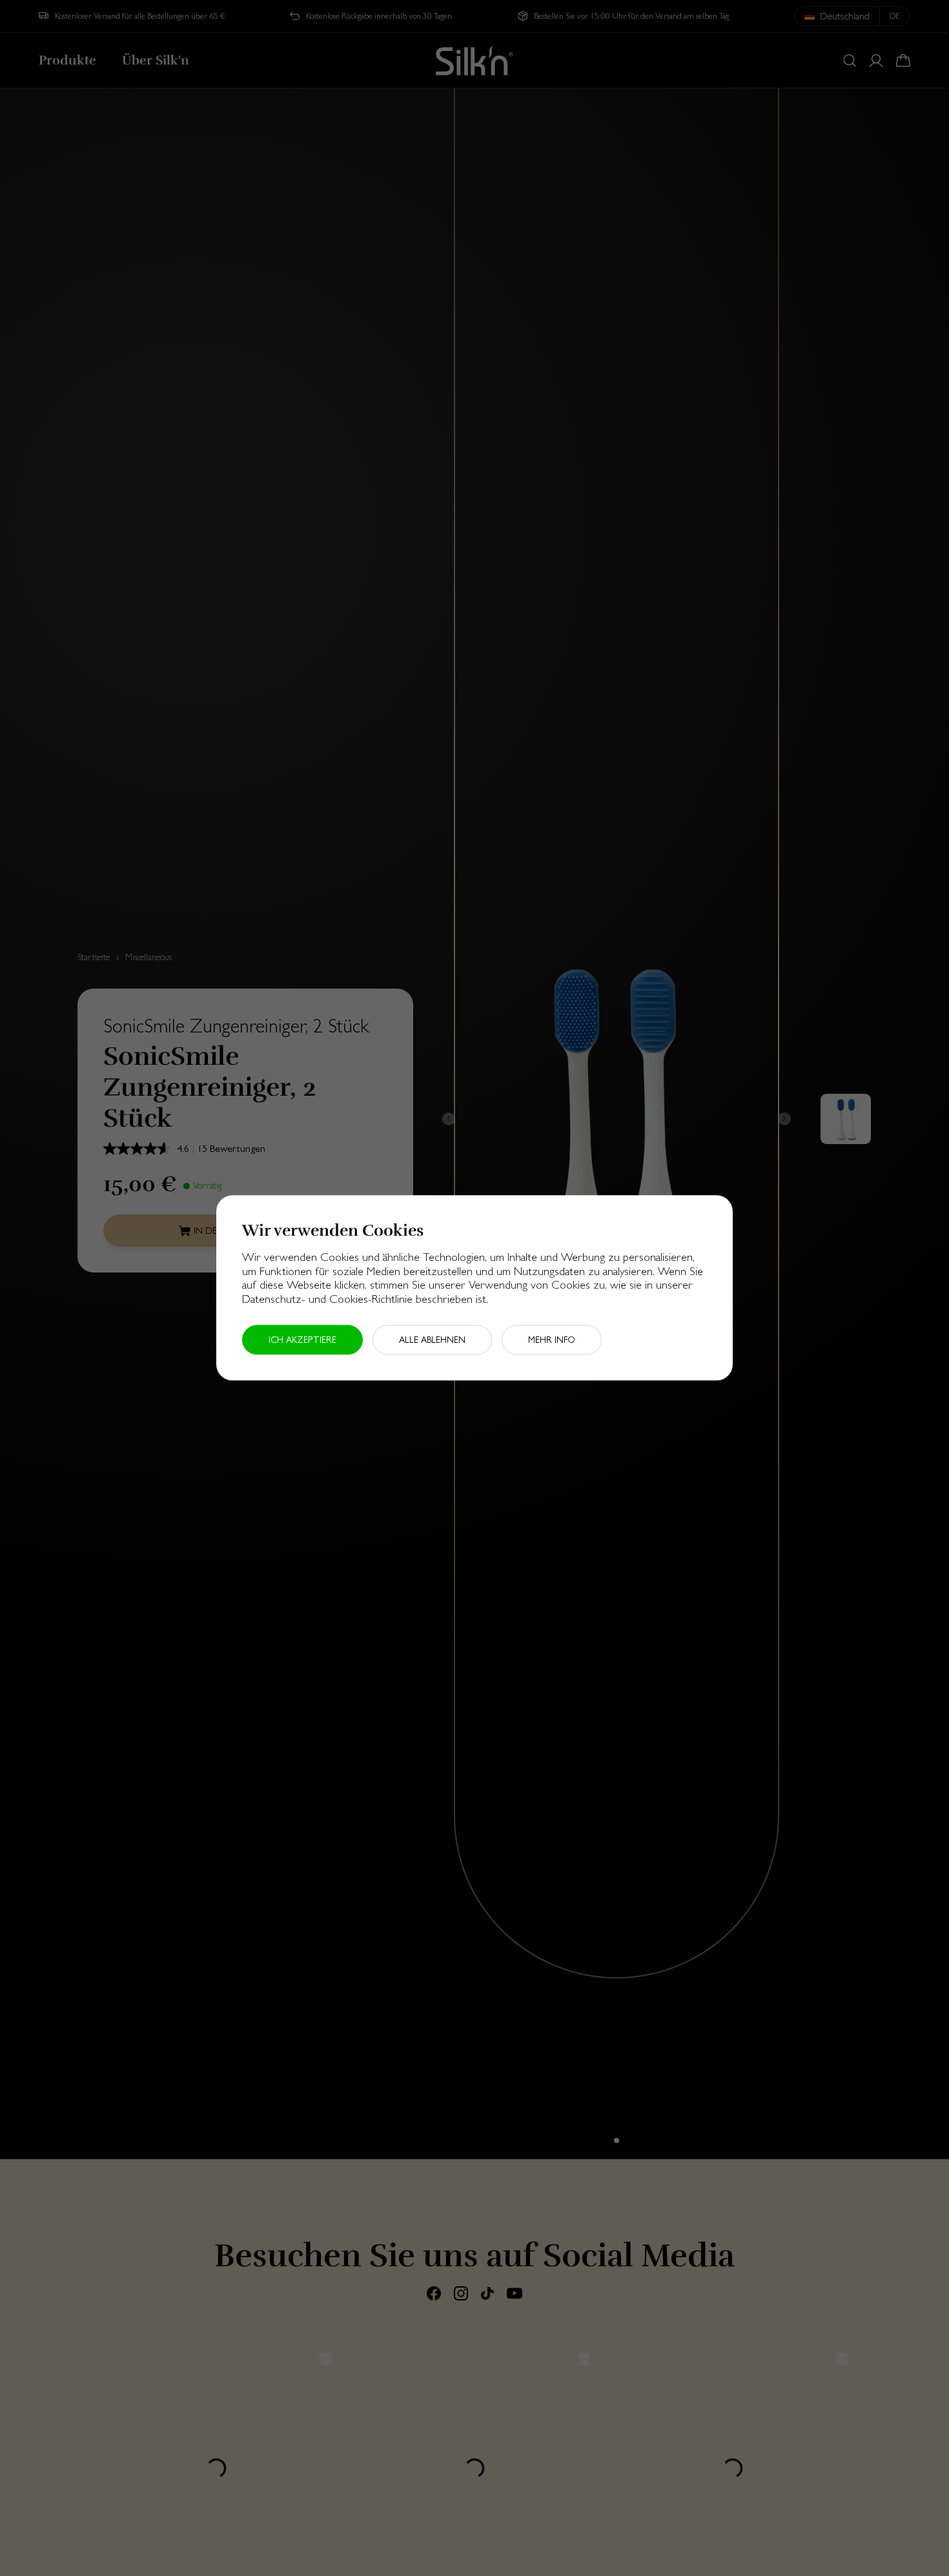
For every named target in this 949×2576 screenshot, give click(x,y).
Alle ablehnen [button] (432, 1340)
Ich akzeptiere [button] (302, 1340)
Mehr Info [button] (552, 1340)
